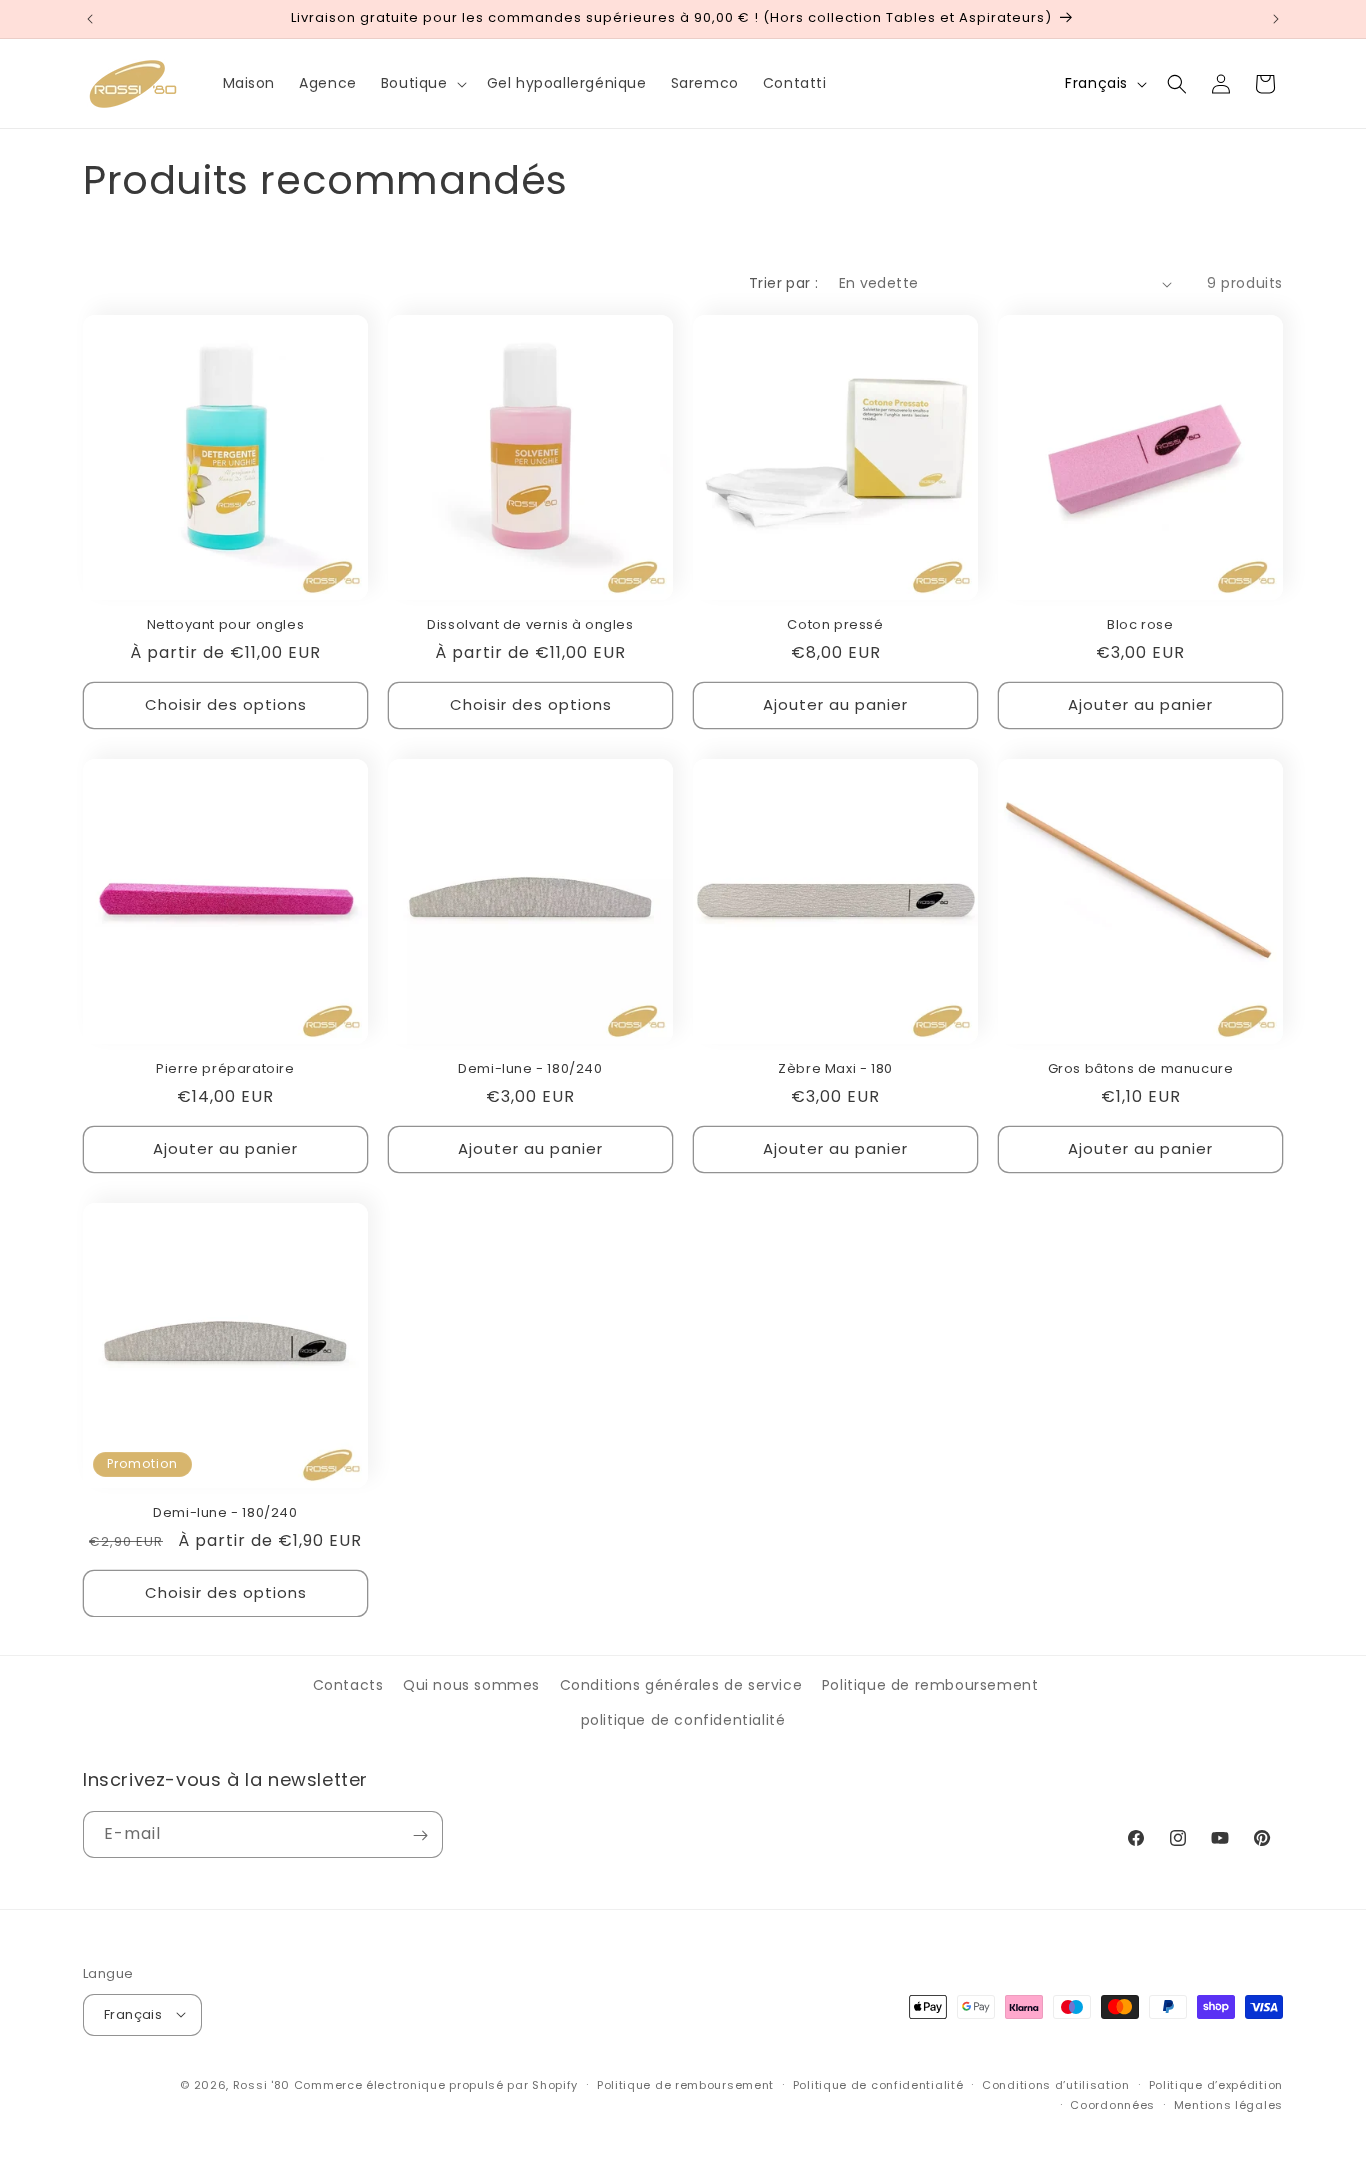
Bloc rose (1140, 625)
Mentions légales (1228, 2104)
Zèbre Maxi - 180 (835, 1069)
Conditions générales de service (681, 1685)
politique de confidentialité (683, 1720)
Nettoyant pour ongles (226, 625)
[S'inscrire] (420, 1835)
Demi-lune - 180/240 (530, 1069)
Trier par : (783, 283)
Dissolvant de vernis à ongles (530, 625)
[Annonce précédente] (90, 19)
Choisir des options (226, 705)
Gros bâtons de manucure (1141, 1069)
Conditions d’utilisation (1056, 2084)
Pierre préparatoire (225, 1069)
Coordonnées (1112, 2104)
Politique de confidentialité (878, 2084)
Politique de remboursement (930, 1685)
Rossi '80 (261, 2084)
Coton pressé (835, 625)
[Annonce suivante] (1276, 19)
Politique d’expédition (1216, 2084)
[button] (422, 83)
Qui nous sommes (471, 1685)
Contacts (348, 1685)
